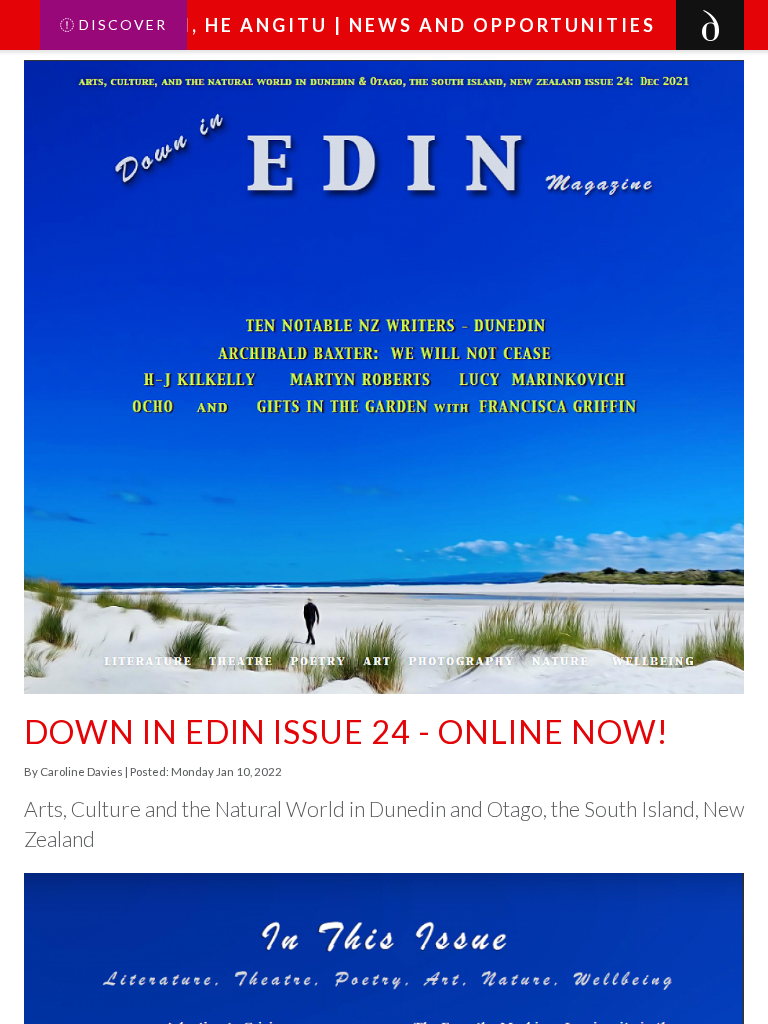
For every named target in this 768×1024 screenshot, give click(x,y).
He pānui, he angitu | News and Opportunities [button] (371, 25)
